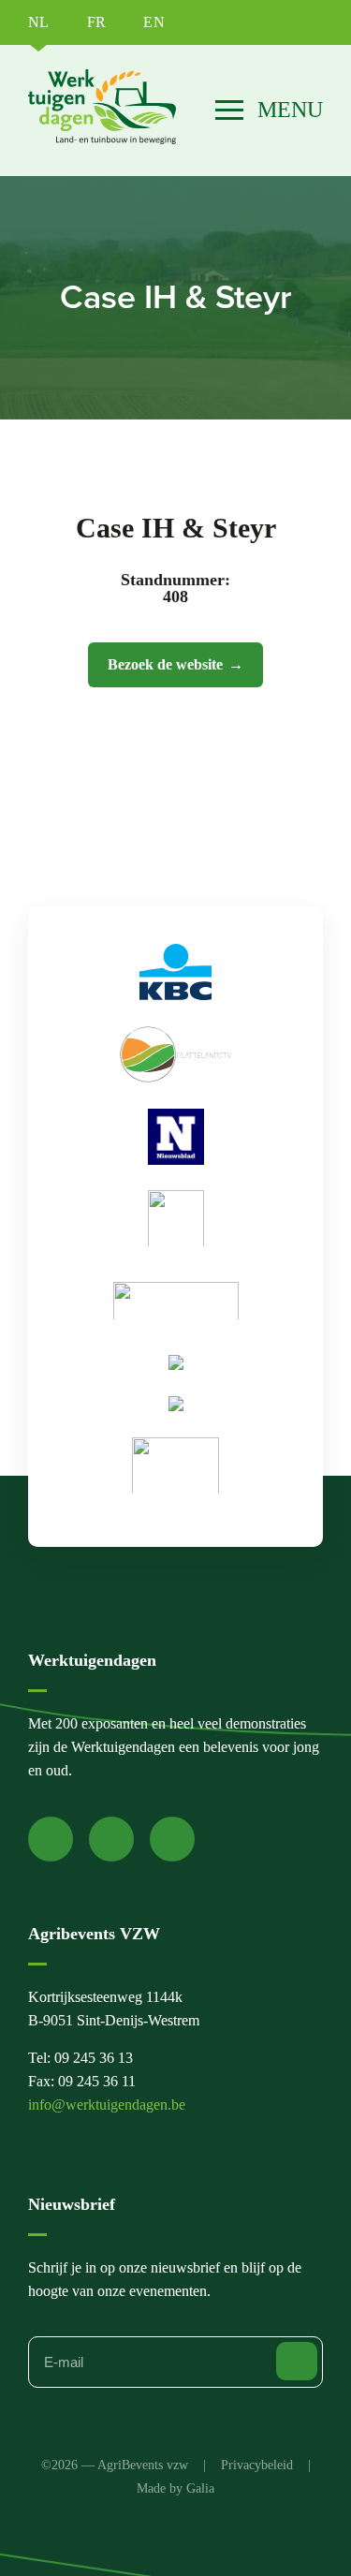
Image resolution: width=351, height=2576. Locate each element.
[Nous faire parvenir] (297, 2361)
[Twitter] (111, 1839)
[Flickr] (172, 1839)
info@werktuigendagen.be (107, 2105)
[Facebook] (51, 1839)
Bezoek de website (165, 664)
